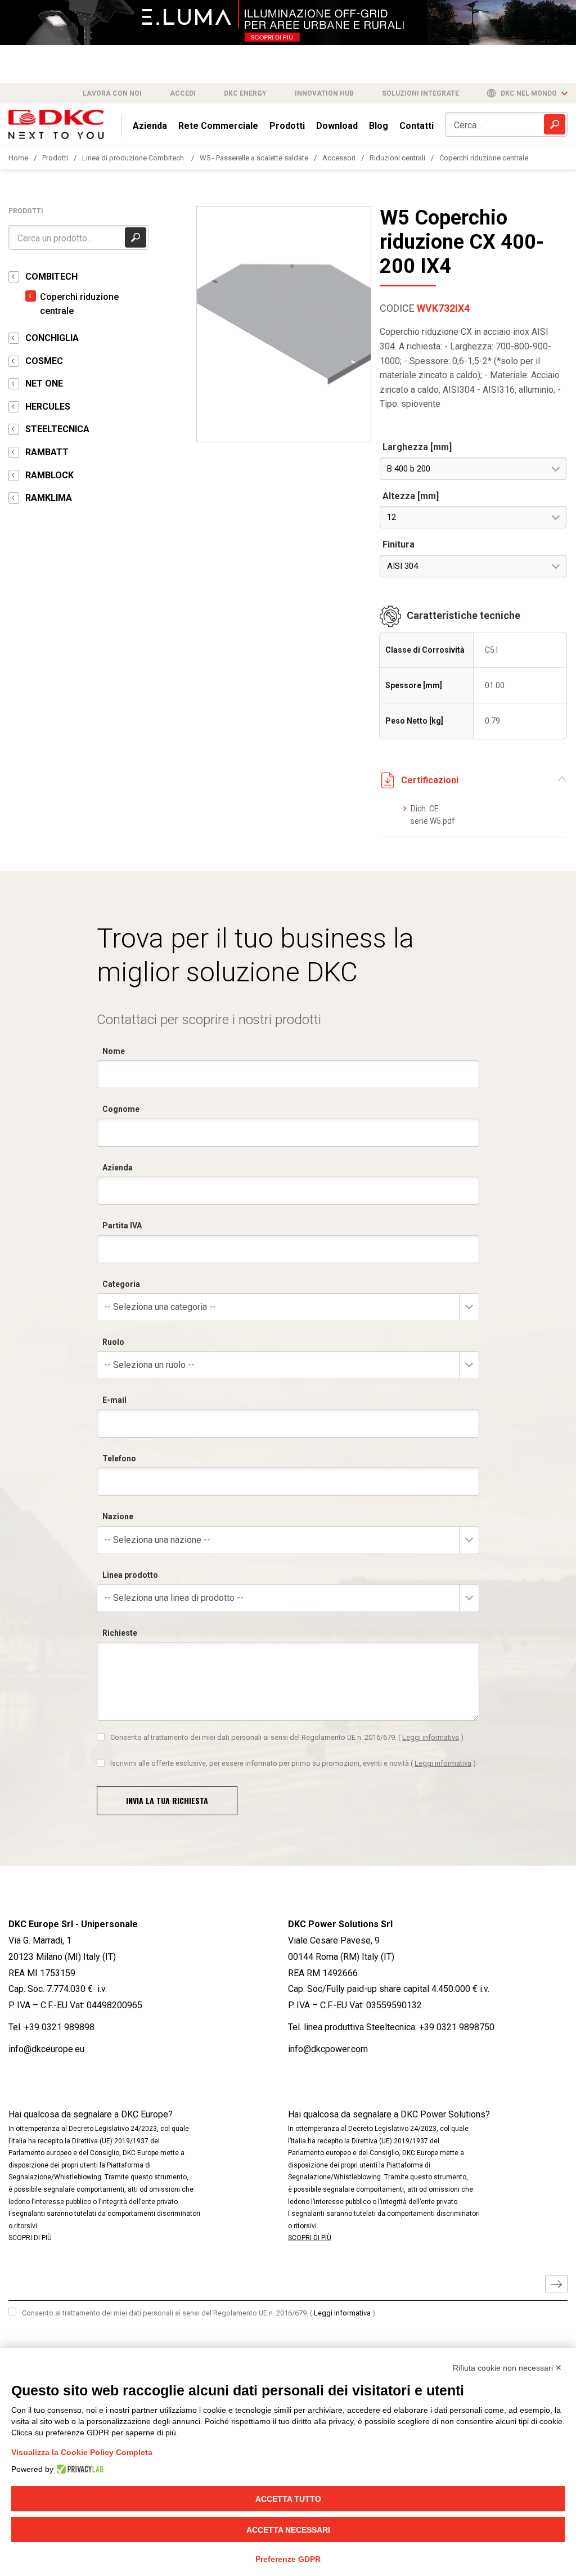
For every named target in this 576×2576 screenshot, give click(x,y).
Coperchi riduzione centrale (484, 158)
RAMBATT (47, 452)
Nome (114, 1051)
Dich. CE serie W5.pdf (433, 815)
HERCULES (48, 407)
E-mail (114, 1400)
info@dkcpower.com (328, 2049)
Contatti (417, 126)
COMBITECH (51, 277)
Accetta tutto (288, 2499)
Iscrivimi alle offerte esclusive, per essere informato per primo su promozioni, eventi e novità (293, 1763)
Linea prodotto (130, 1575)
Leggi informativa (431, 1737)
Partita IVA (122, 1226)
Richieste (120, 1633)
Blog (379, 126)
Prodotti (287, 126)
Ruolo (113, 1342)
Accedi (183, 93)
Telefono (119, 1458)
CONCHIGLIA (52, 338)
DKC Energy (245, 93)
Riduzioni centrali (397, 158)
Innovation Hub (324, 93)
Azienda (150, 126)
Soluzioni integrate (420, 93)
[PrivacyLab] (78, 2469)
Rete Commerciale (218, 126)
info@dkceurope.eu (46, 2049)
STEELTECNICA (57, 429)
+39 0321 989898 (59, 2027)
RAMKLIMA (49, 498)
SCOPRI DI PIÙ (30, 2238)
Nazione (118, 1516)
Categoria (121, 1284)
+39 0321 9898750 (457, 2027)
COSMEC (44, 361)
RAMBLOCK (49, 475)
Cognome (121, 1109)
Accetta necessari (288, 2530)
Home (18, 158)
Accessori (339, 158)
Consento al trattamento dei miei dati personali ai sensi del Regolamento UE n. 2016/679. (287, 1737)
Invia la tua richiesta (167, 1800)
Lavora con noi (112, 93)
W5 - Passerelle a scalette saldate (254, 158)
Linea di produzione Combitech (134, 158)
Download (337, 126)
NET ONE (44, 383)
